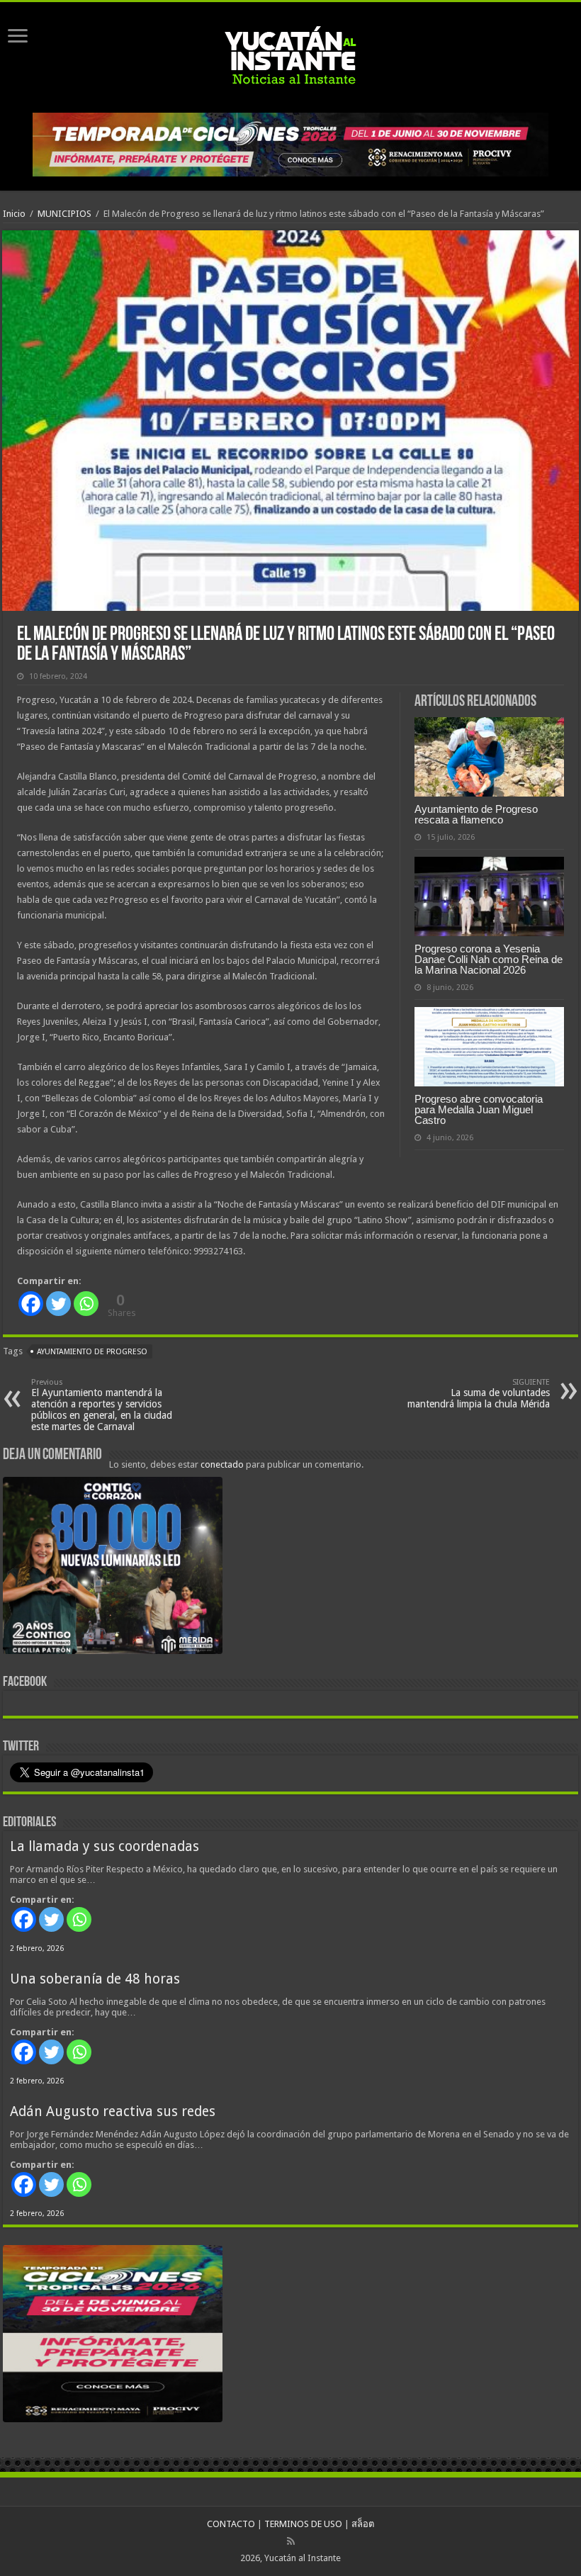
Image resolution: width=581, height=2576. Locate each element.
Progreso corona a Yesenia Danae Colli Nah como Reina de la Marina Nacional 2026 (489, 959)
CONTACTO (231, 2524)
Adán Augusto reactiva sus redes (113, 2111)
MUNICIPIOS (64, 214)
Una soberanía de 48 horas (95, 1979)
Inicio (14, 214)
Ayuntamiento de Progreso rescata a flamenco (476, 814)
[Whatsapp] (86, 1304)
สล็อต (363, 2524)
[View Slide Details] (113, 1568)
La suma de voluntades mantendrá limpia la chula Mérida (479, 1394)
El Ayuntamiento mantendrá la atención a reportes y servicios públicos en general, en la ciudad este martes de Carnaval (102, 1405)
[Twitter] (58, 1304)
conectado (222, 1464)
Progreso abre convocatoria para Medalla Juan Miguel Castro (479, 1109)
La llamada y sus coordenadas (105, 1846)
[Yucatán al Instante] (290, 55)
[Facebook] (31, 1304)
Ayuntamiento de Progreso (92, 1352)
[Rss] (291, 2541)
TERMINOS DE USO (303, 2524)
